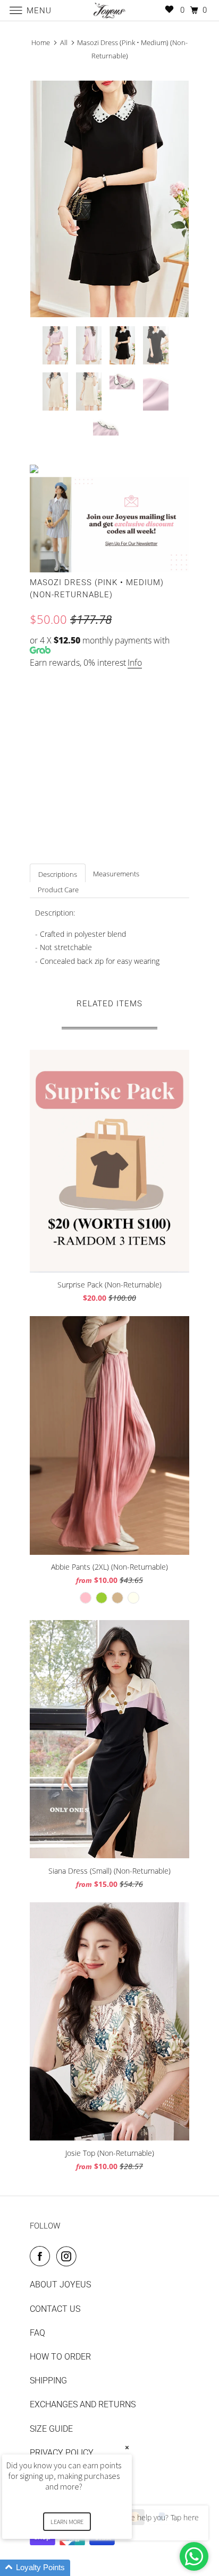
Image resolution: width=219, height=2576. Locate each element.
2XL (42, 773)
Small (47, 751)
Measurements (116, 874)
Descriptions (58, 874)
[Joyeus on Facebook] (42, 2256)
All (64, 42)
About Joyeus (60, 2285)
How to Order (60, 2357)
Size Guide (163, 684)
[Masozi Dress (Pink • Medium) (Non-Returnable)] (109, 199)
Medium (90, 751)
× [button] (127, 2447)
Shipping (48, 2381)
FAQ (37, 2333)
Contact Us (55, 2309)
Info (135, 663)
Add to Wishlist (63, 843)
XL (167, 751)
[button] (80, 2568)
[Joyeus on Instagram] (69, 2256)
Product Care (58, 890)
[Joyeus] (109, 10)
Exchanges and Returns (83, 2404)
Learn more (67, 2522)
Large (132, 751)
